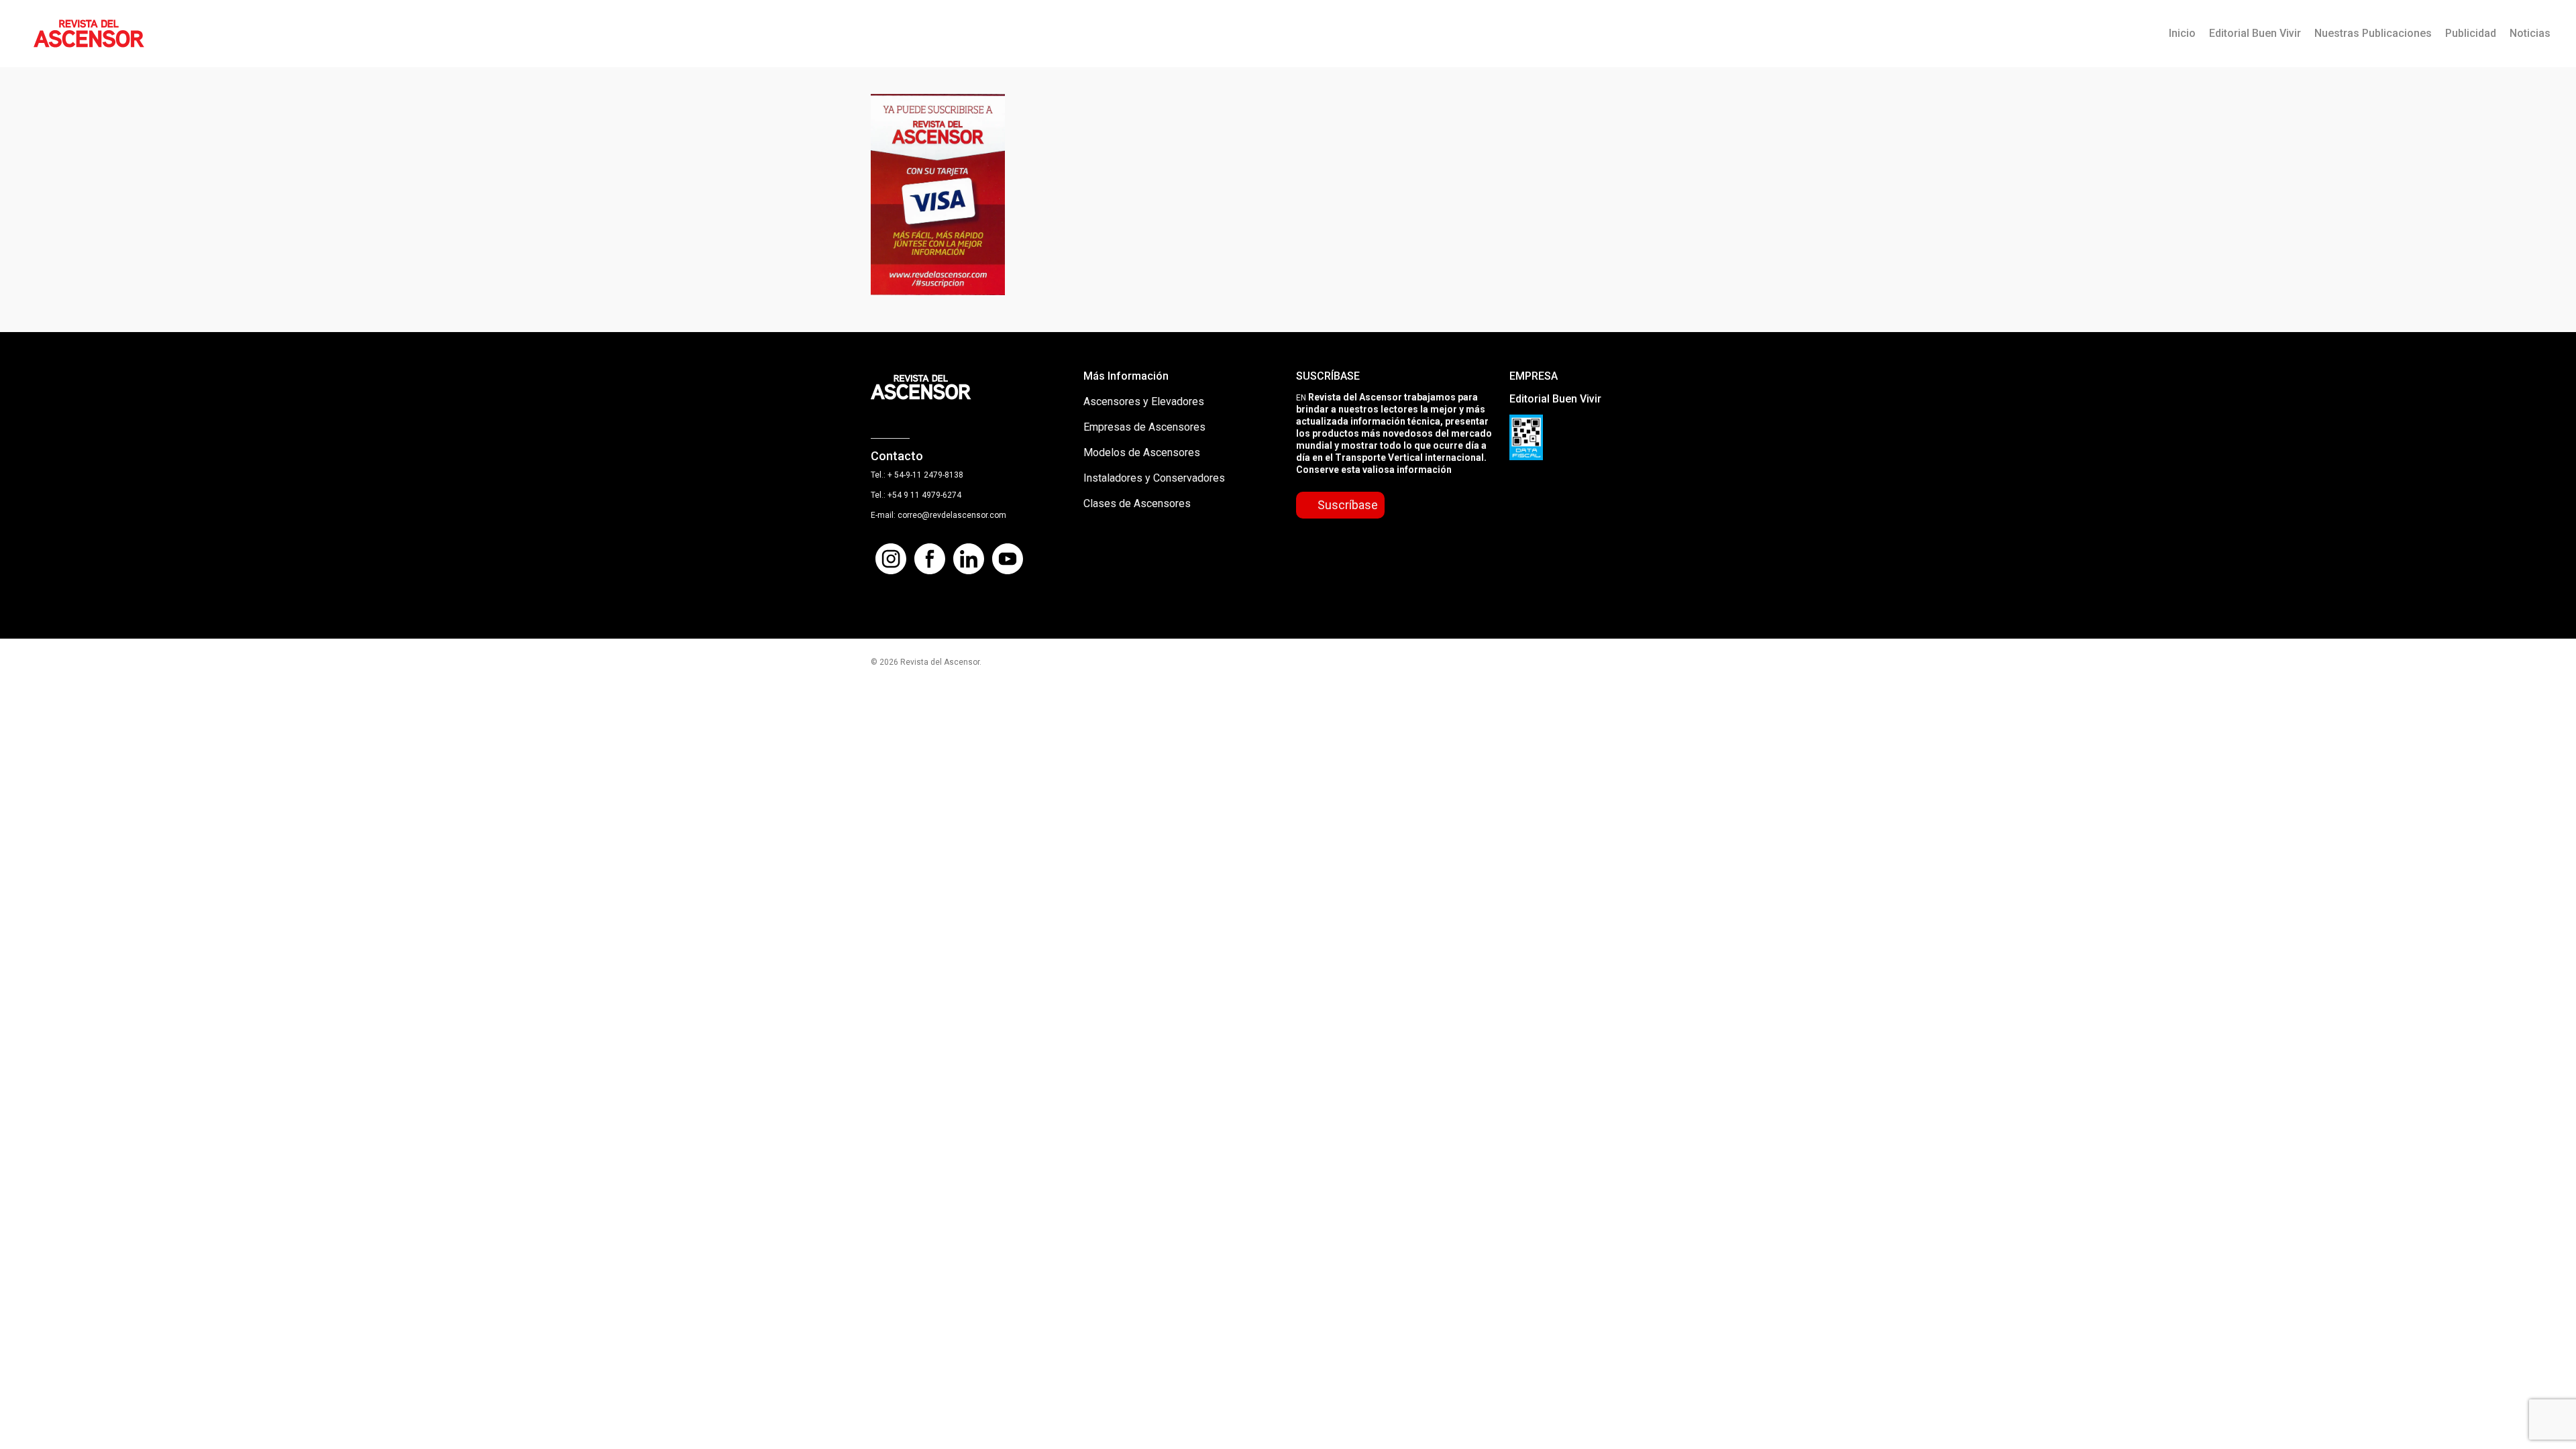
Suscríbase (1348, 505)
